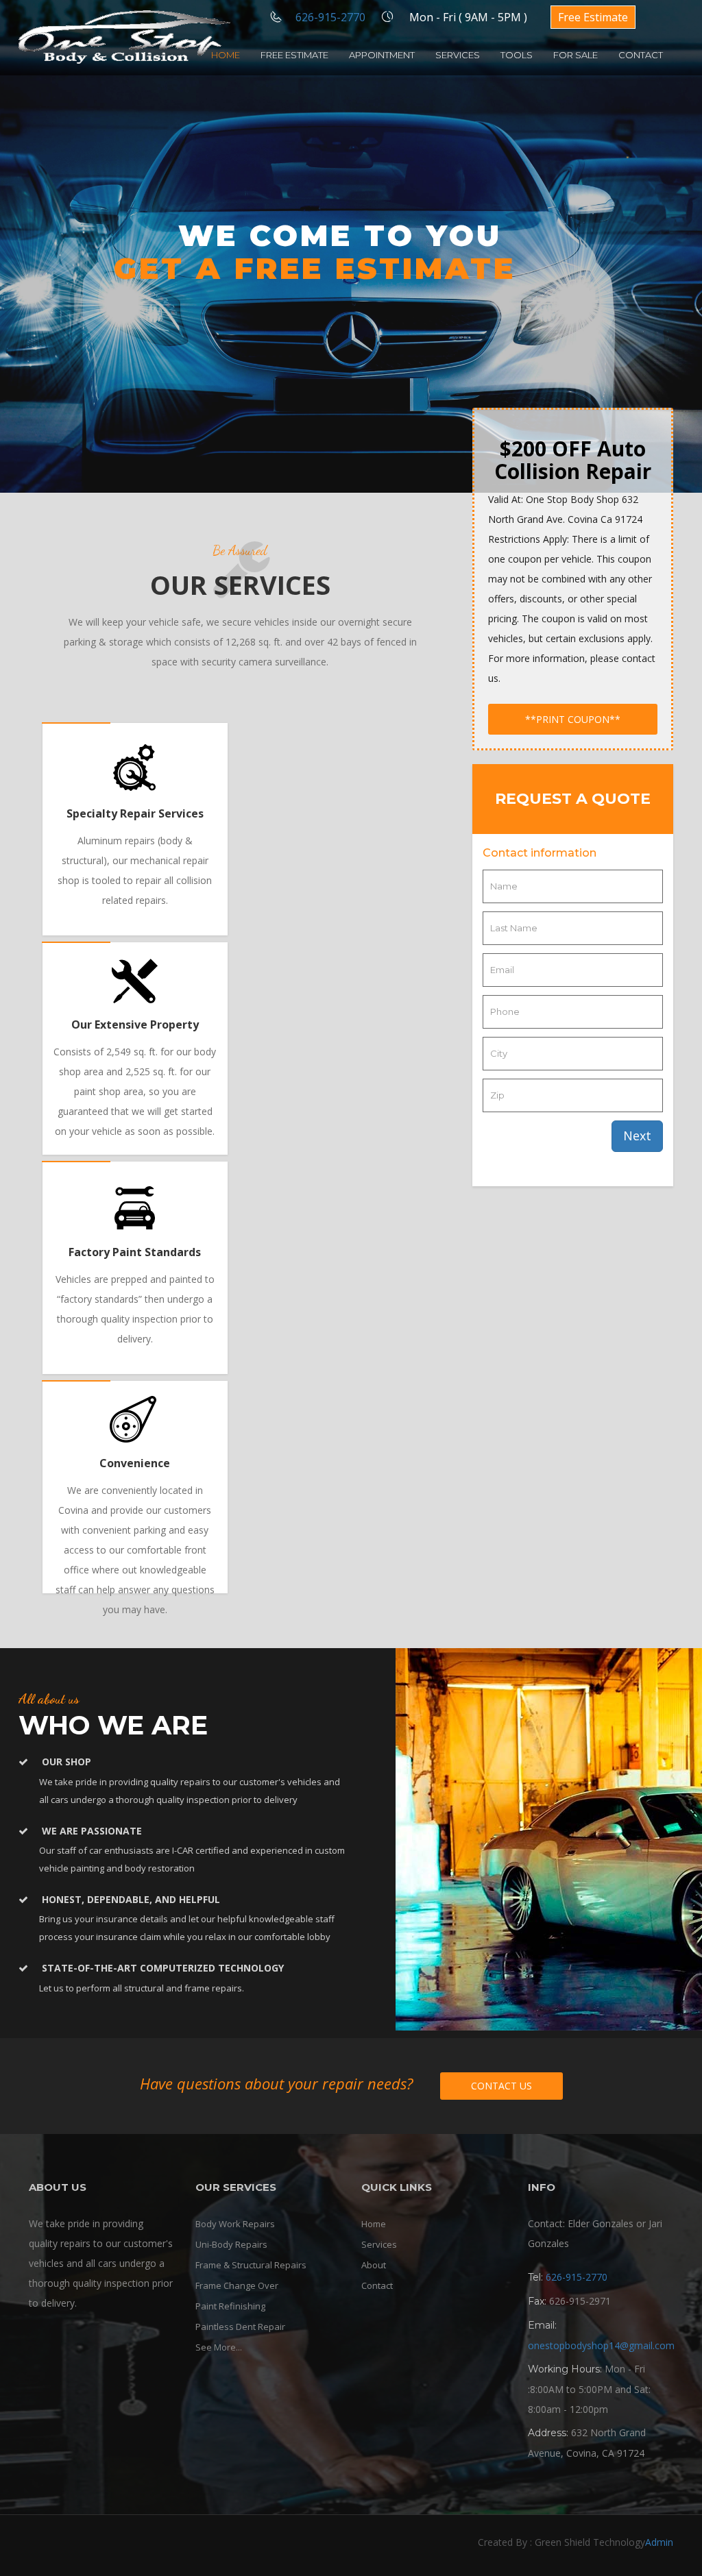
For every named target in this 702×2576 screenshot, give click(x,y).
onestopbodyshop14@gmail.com (601, 2345)
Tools (517, 55)
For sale (576, 55)
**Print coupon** (573, 719)
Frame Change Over (237, 2285)
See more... (219, 2347)
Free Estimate (593, 17)
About (374, 2265)
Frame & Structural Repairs (251, 2265)
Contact (641, 55)
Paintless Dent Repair (240, 2327)
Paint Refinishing (230, 2306)
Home (226, 55)
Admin (659, 2542)
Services (458, 55)
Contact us (501, 2086)
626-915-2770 (330, 17)
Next (637, 1136)
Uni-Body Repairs (231, 2244)
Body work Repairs (235, 2224)
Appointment (382, 55)
